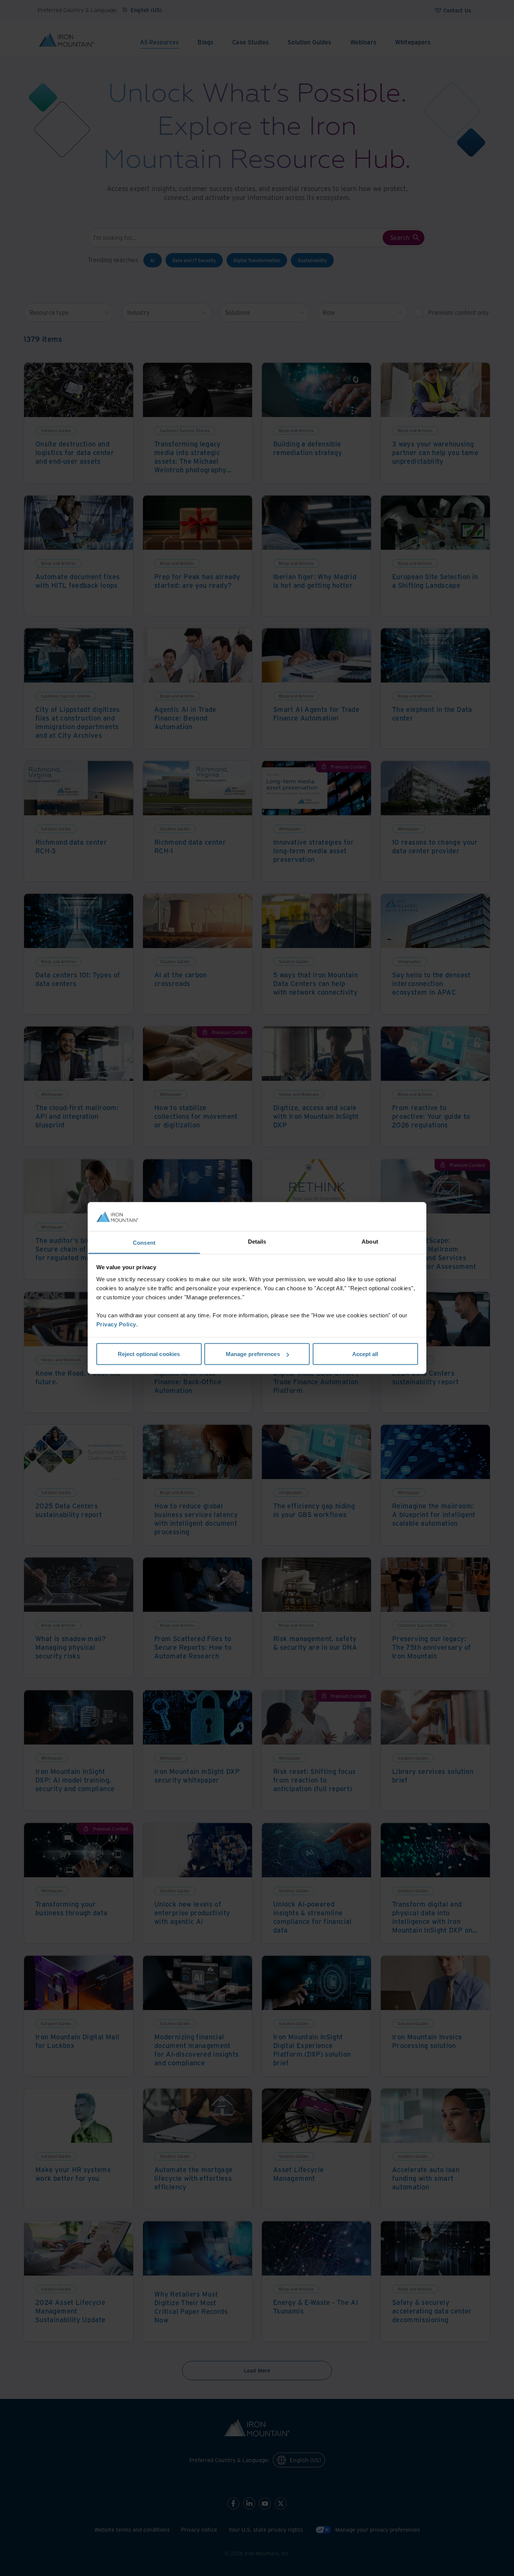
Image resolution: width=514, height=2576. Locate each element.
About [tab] (370, 1241)
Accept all (365, 1354)
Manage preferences (253, 1354)
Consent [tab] (144, 1242)
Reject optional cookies (149, 1354)
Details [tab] (257, 1241)
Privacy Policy (116, 1324)
